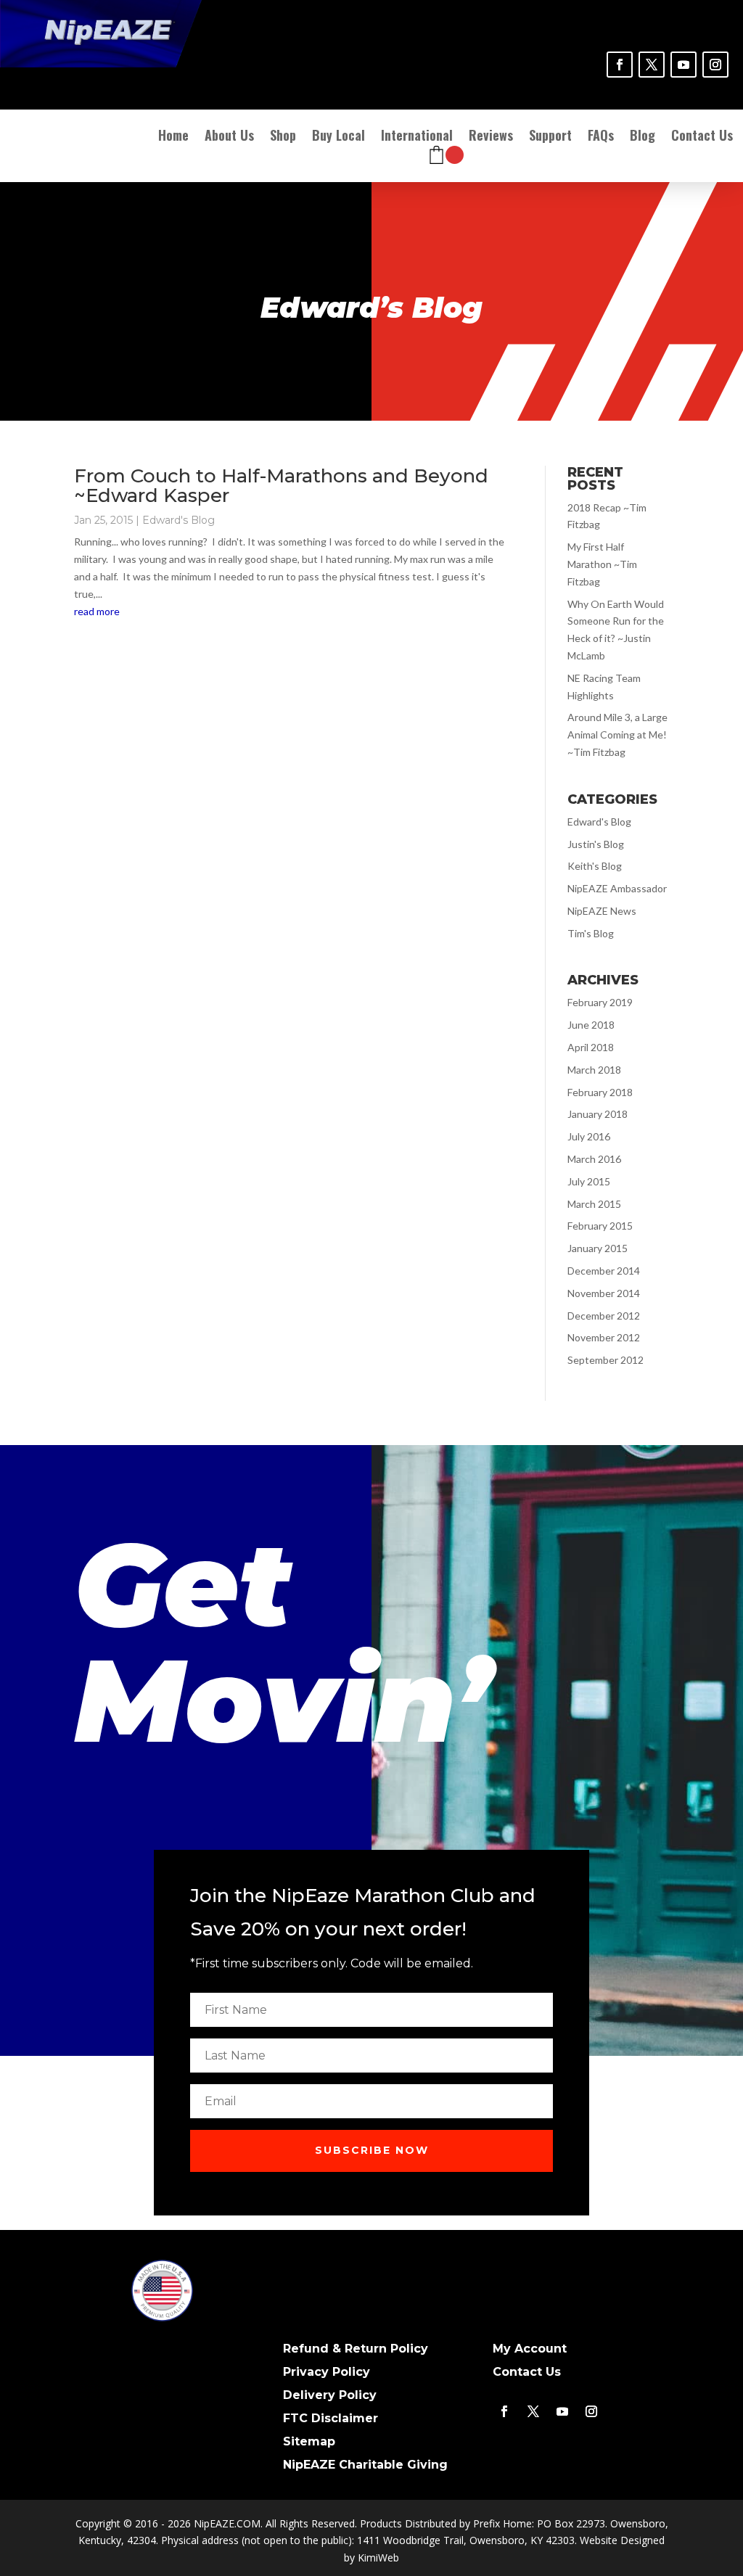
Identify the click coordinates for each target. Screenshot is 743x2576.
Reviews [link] (491, 137)
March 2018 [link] (594, 1070)
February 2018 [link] (600, 1092)
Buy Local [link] (338, 137)
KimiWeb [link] (378, 2558)
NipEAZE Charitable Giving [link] (365, 2465)
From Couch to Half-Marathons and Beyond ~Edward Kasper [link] (281, 486)
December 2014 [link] (604, 1271)
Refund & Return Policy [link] (356, 2349)
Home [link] (173, 137)
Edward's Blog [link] (178, 520)
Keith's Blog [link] (595, 866)
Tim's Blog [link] (591, 933)
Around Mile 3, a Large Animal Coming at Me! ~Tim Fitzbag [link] (617, 734)
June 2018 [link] (591, 1025)
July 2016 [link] (589, 1136)
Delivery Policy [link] (330, 2395)
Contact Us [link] (702, 137)
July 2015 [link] (589, 1181)
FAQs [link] (601, 137)
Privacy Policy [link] (327, 2372)
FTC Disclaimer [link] (331, 2418)
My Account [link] (530, 2349)
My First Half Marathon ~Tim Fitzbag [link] (602, 564)
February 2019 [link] (600, 1002)
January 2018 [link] (598, 1114)
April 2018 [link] (591, 1047)
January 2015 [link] (598, 1248)
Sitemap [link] (309, 2441)
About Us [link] (229, 137)
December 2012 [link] (604, 1316)
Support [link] (550, 137)
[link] (620, 65)
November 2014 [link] (604, 1293)
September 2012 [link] (606, 1360)
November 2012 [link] (604, 1337)
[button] (371, 2151)
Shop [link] (283, 137)
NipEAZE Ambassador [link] (617, 888)
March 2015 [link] (594, 1204)
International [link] (417, 137)
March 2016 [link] (594, 1159)
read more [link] (97, 611)
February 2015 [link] (600, 1226)
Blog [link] (643, 137)
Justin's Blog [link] (596, 844)
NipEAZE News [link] (602, 911)
